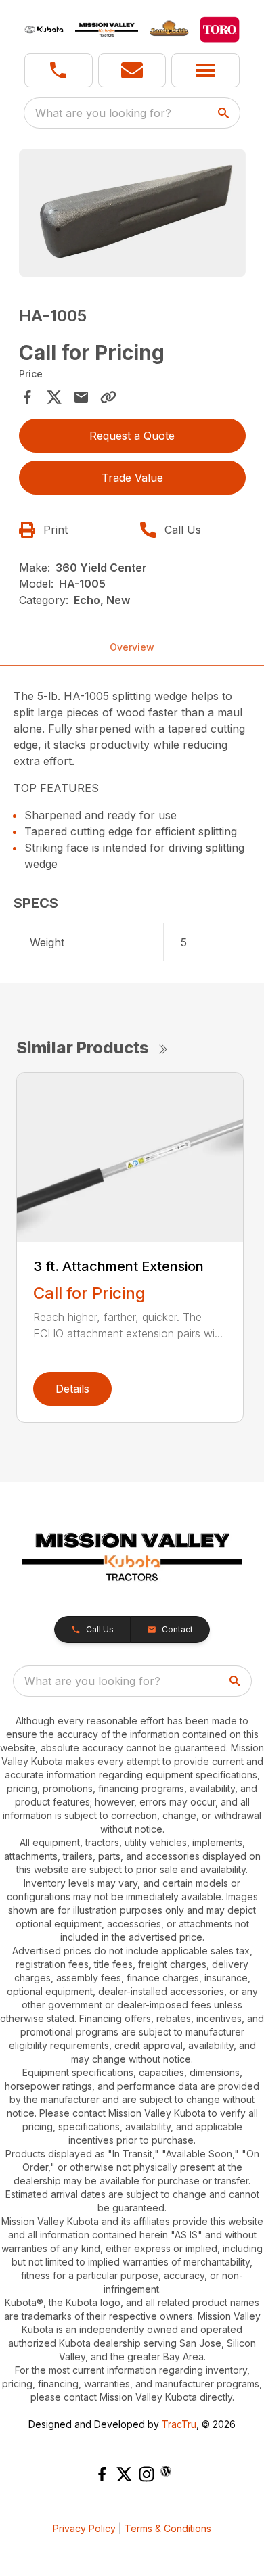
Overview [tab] (132, 647)
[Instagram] (147, 2474)
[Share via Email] (81, 397)
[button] (59, 70)
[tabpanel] (132, 215)
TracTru (179, 2424)
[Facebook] (102, 2474)
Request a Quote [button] (132, 436)
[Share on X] (54, 397)
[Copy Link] (108, 397)
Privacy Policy (84, 2528)
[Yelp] (166, 2471)
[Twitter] (124, 2474)
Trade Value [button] (132, 478)
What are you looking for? (103, 113)
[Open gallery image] (132, 213)
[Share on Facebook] (27, 397)
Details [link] (72, 1389)
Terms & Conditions (168, 2528)
